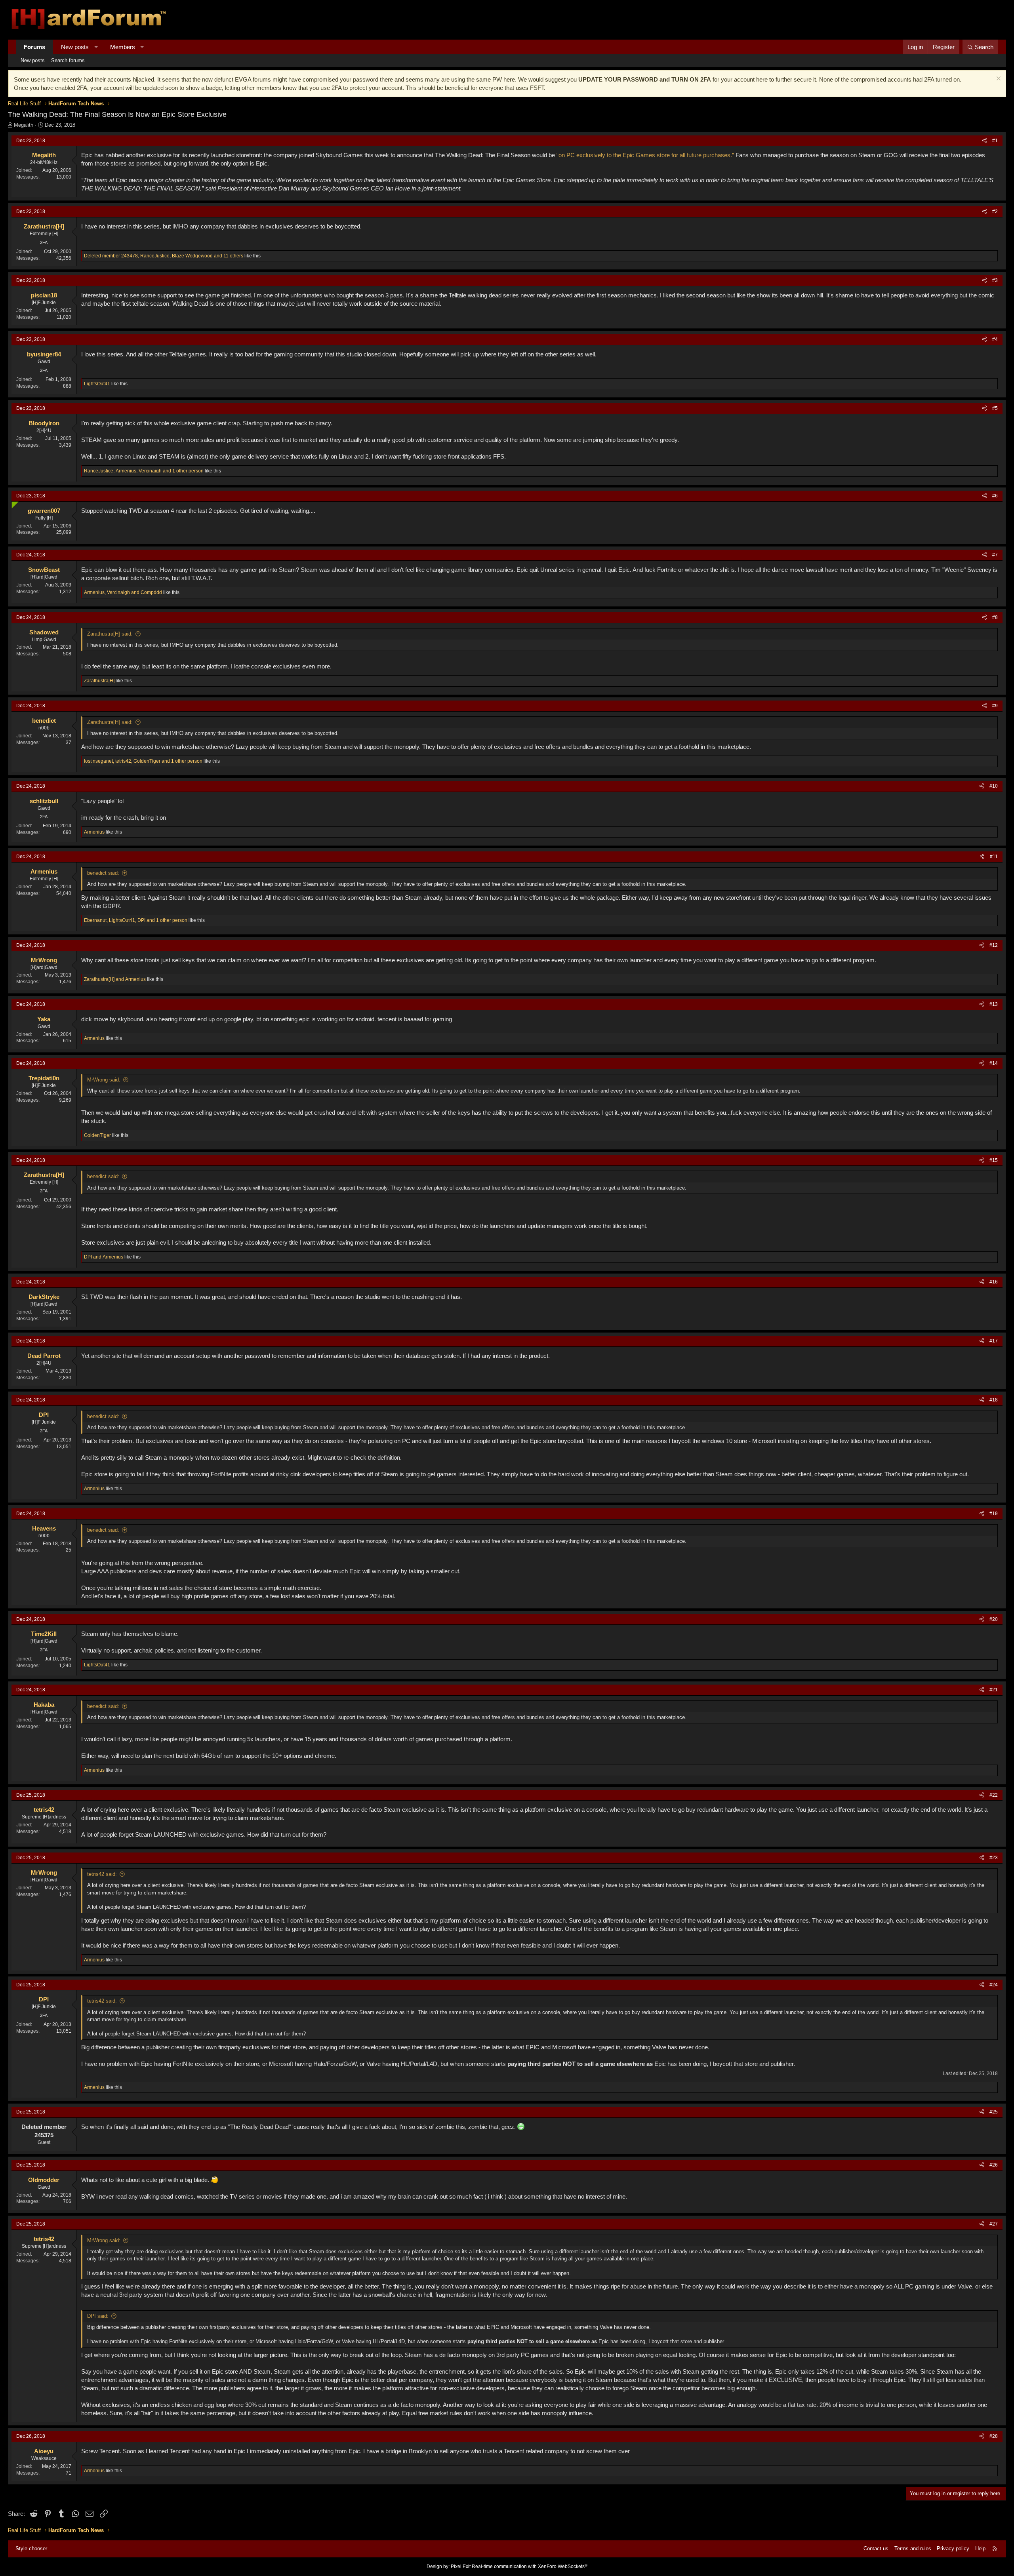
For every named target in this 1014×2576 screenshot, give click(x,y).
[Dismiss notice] (998, 79)
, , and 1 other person (144, 471)
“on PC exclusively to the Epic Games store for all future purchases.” (645, 155)
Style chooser (31, 2548)
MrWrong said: (104, 1080)
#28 (994, 2436)
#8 (995, 617)
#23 (994, 1858)
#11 (994, 857)
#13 (994, 1004)
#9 (995, 706)
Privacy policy (953, 2548)
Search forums (68, 60)
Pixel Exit (461, 2566)
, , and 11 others (164, 256)
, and (123, 592)
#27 (994, 2224)
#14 (994, 1063)
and (115, 979)
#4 (995, 339)
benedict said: (103, 873)
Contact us (876, 2548)
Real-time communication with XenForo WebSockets (530, 2566)
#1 (995, 141)
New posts (75, 47)
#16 (994, 1282)
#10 (994, 786)
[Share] (984, 141)
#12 (994, 945)
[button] (96, 47)
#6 (995, 496)
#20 (994, 1619)
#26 (994, 2165)
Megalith (24, 125)
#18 (994, 1400)
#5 (995, 408)
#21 (994, 1690)
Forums (34, 47)
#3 (995, 280)
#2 (995, 211)
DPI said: (98, 2316)
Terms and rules (913, 2548)
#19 (994, 1514)
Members (123, 47)
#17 (994, 1341)
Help (980, 2548)
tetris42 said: (102, 1874)
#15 (994, 1160)
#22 (994, 1795)
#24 (994, 1985)
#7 (995, 555)
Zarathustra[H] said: (110, 634)
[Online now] (13, 503)
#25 (994, 2112)
